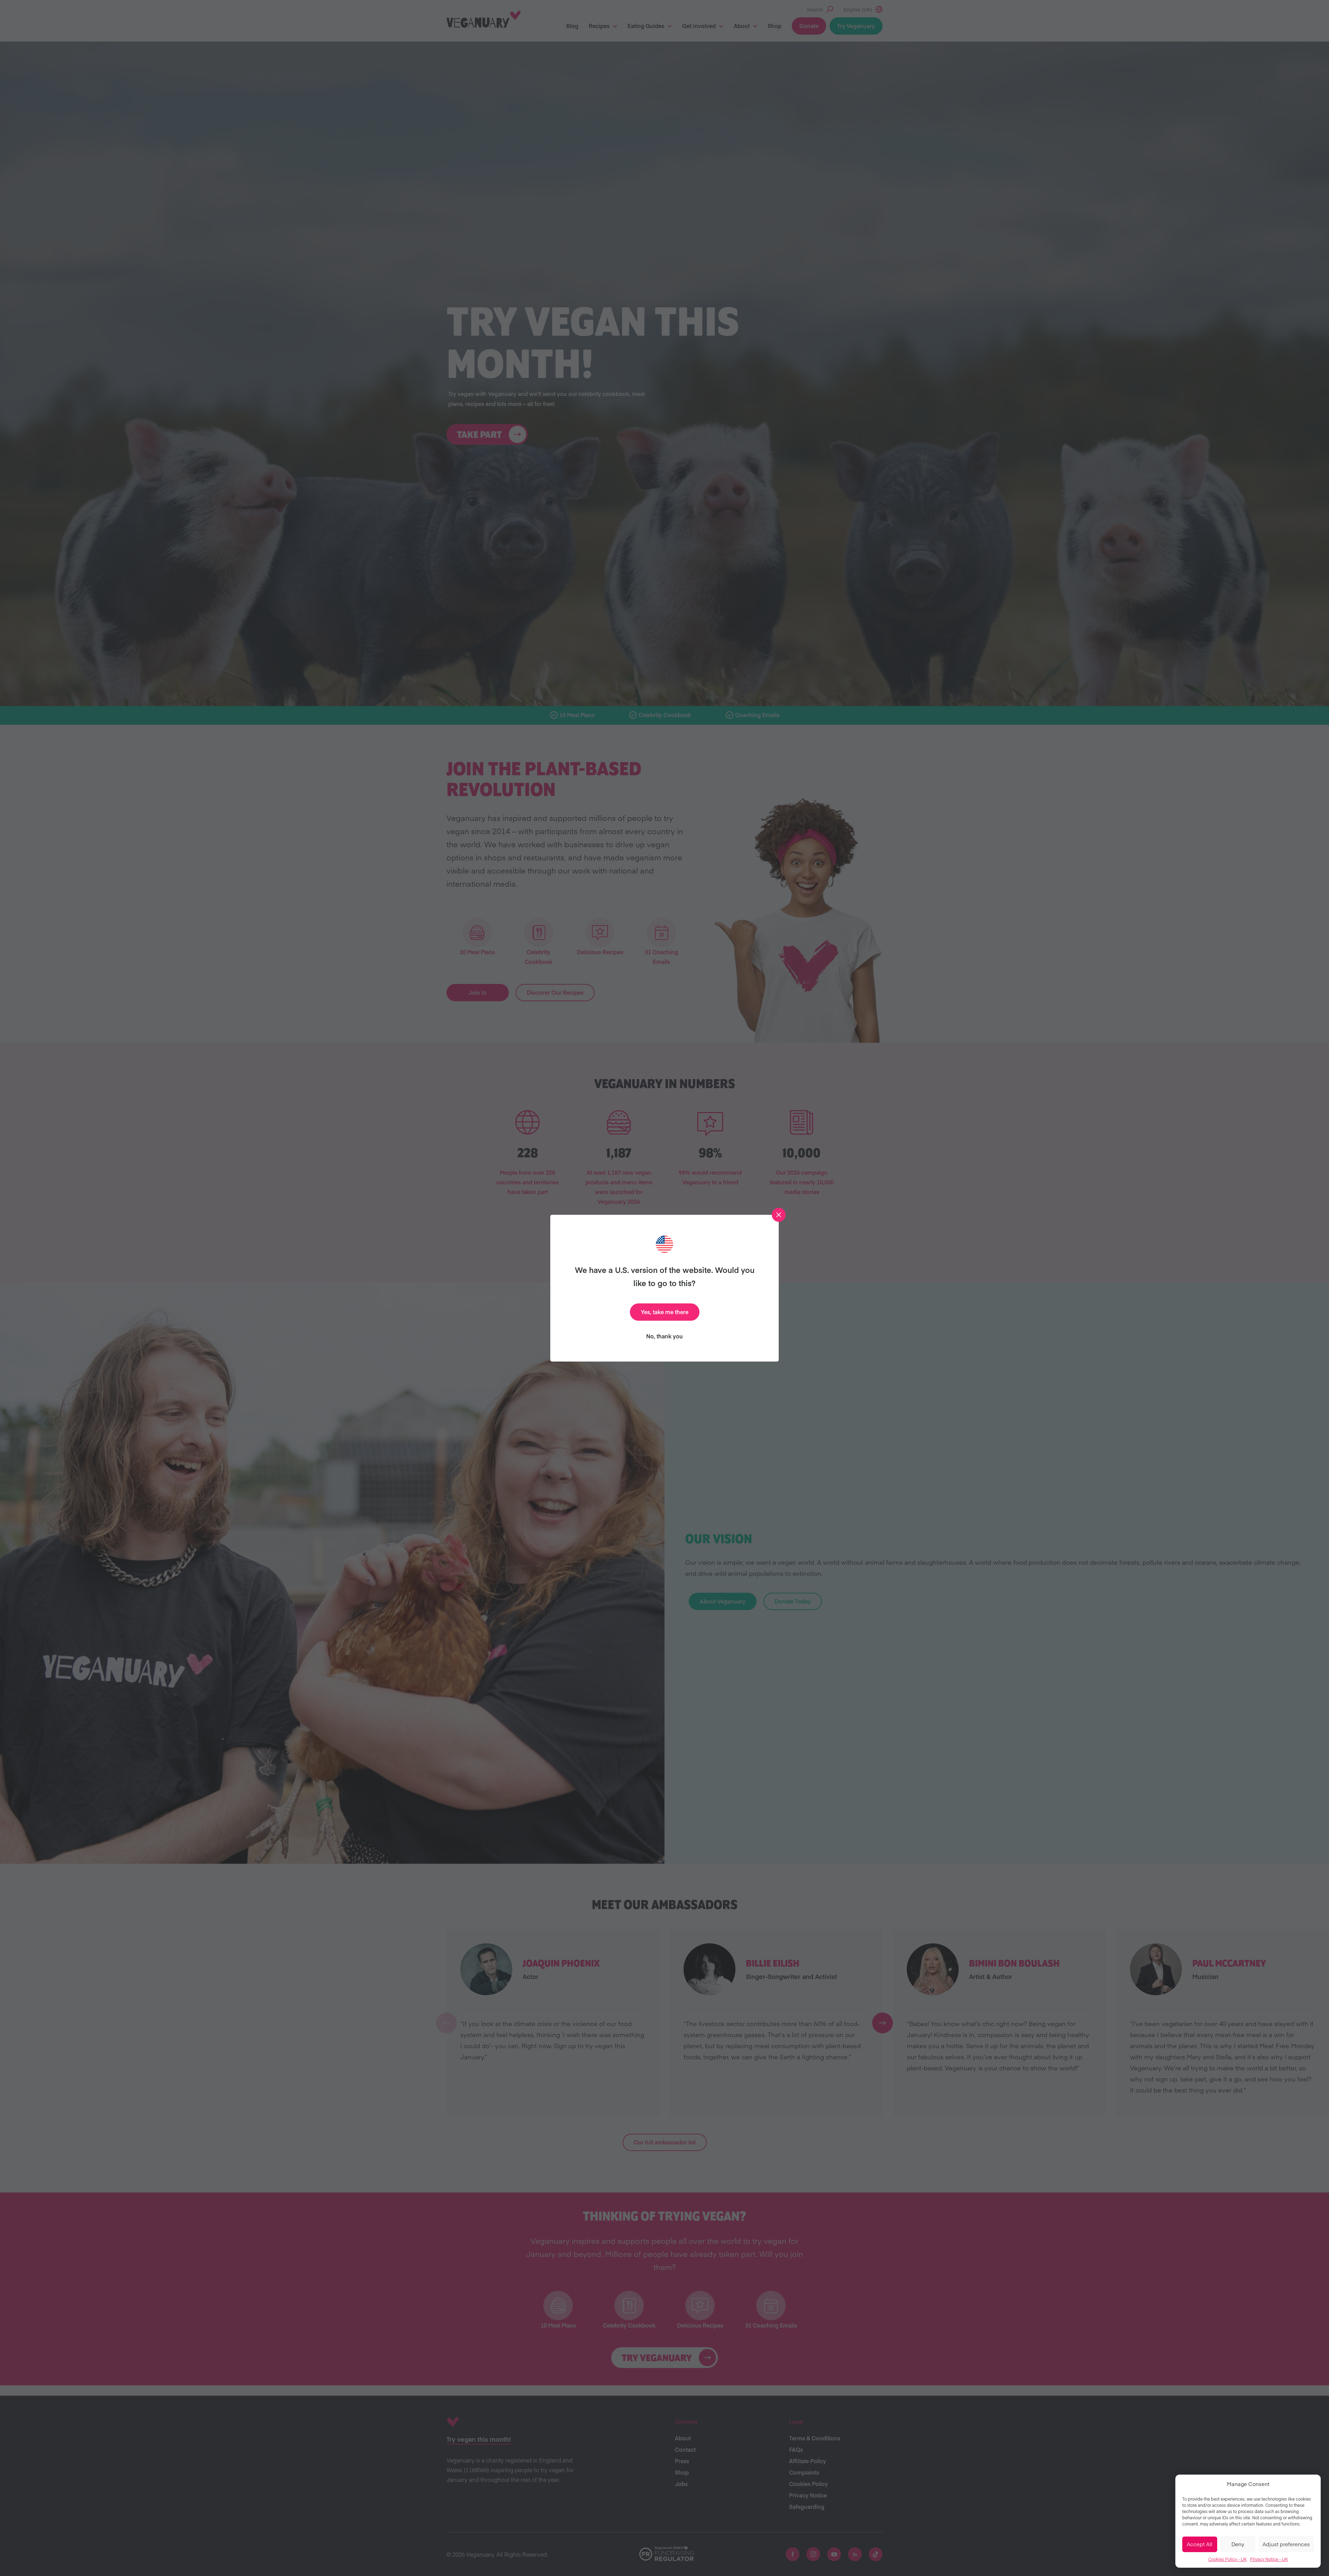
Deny (1238, 2544)
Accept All (1200, 2544)
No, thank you (664, 1336)
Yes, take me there (665, 1312)
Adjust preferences (1286, 2544)
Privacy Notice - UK (1269, 2559)
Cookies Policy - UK (1227, 2559)
